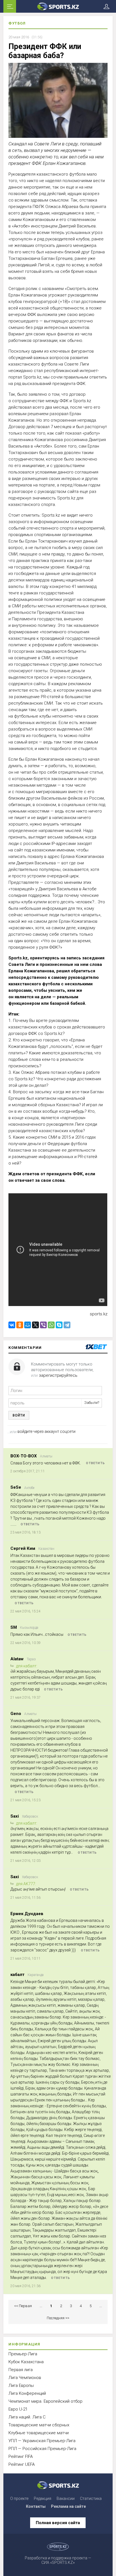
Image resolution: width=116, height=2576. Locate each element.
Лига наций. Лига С (27, 2417)
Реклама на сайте (68, 2506)
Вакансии (66, 2498)
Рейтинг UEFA (22, 2464)
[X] (35, 1325)
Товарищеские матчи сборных (39, 2425)
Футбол (17, 23)
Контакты (36, 2506)
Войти (19, 1415)
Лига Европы (21, 2385)
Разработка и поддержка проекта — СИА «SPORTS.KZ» (58, 2560)
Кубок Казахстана (26, 2362)
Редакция (43, 2498)
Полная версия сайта (58, 2523)
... (41, 2306)
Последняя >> (58, 2318)
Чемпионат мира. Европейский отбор (45, 2401)
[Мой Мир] (28, 1325)
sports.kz (99, 1314)
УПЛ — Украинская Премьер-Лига (42, 2441)
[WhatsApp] (51, 1325)
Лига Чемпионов (25, 2378)
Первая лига (21, 2370)
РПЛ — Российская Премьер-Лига (42, 2449)
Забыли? (92, 1403)
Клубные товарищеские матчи (39, 2433)
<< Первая (23, 2306)
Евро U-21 (18, 2409)
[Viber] (43, 1325)
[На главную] (58, 6)
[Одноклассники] (20, 1325)
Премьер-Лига (23, 2354)
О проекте (19, 2498)
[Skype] (59, 1325)
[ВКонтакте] (12, 1325)
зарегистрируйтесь (58, 1375)
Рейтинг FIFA (21, 2457)
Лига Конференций (27, 2393)
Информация (24, 2344)
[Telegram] (67, 1325)
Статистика (91, 2498)
